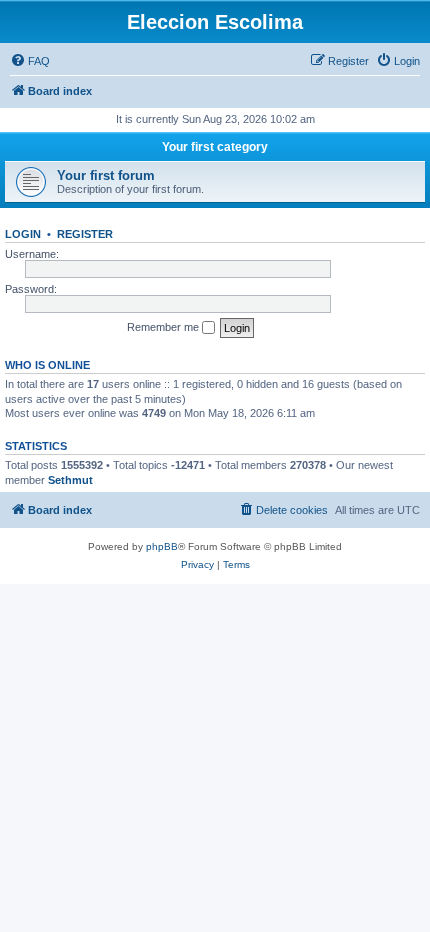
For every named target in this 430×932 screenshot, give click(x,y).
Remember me (164, 327)
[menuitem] (30, 61)
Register (85, 234)
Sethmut (70, 480)
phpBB (162, 546)
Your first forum (106, 175)
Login (23, 234)
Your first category (215, 147)
